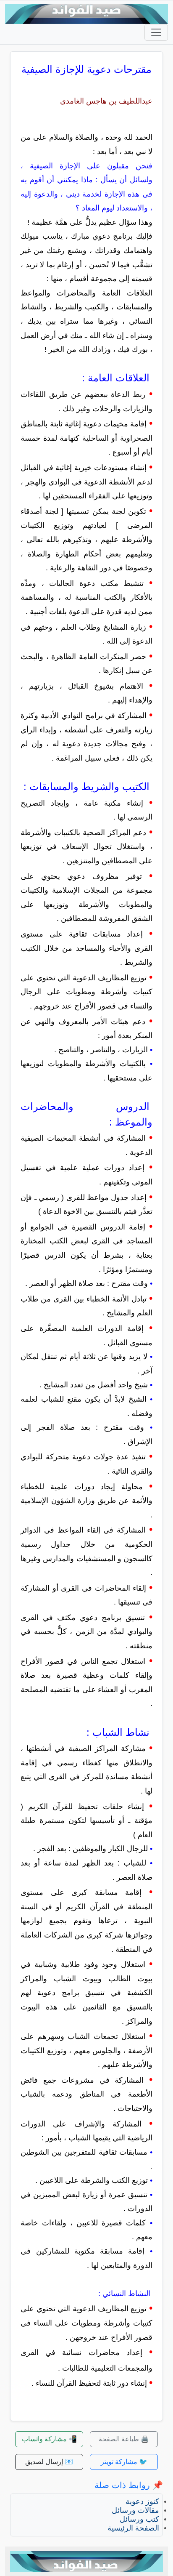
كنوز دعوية (142, 2501)
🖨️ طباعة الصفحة (124, 2439)
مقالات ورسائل (135, 2510)
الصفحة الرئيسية (133, 2528)
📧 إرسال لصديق (49, 2462)
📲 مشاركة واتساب (49, 2439)
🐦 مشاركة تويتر (124, 2462)
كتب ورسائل (139, 2519)
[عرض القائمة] (156, 32)
